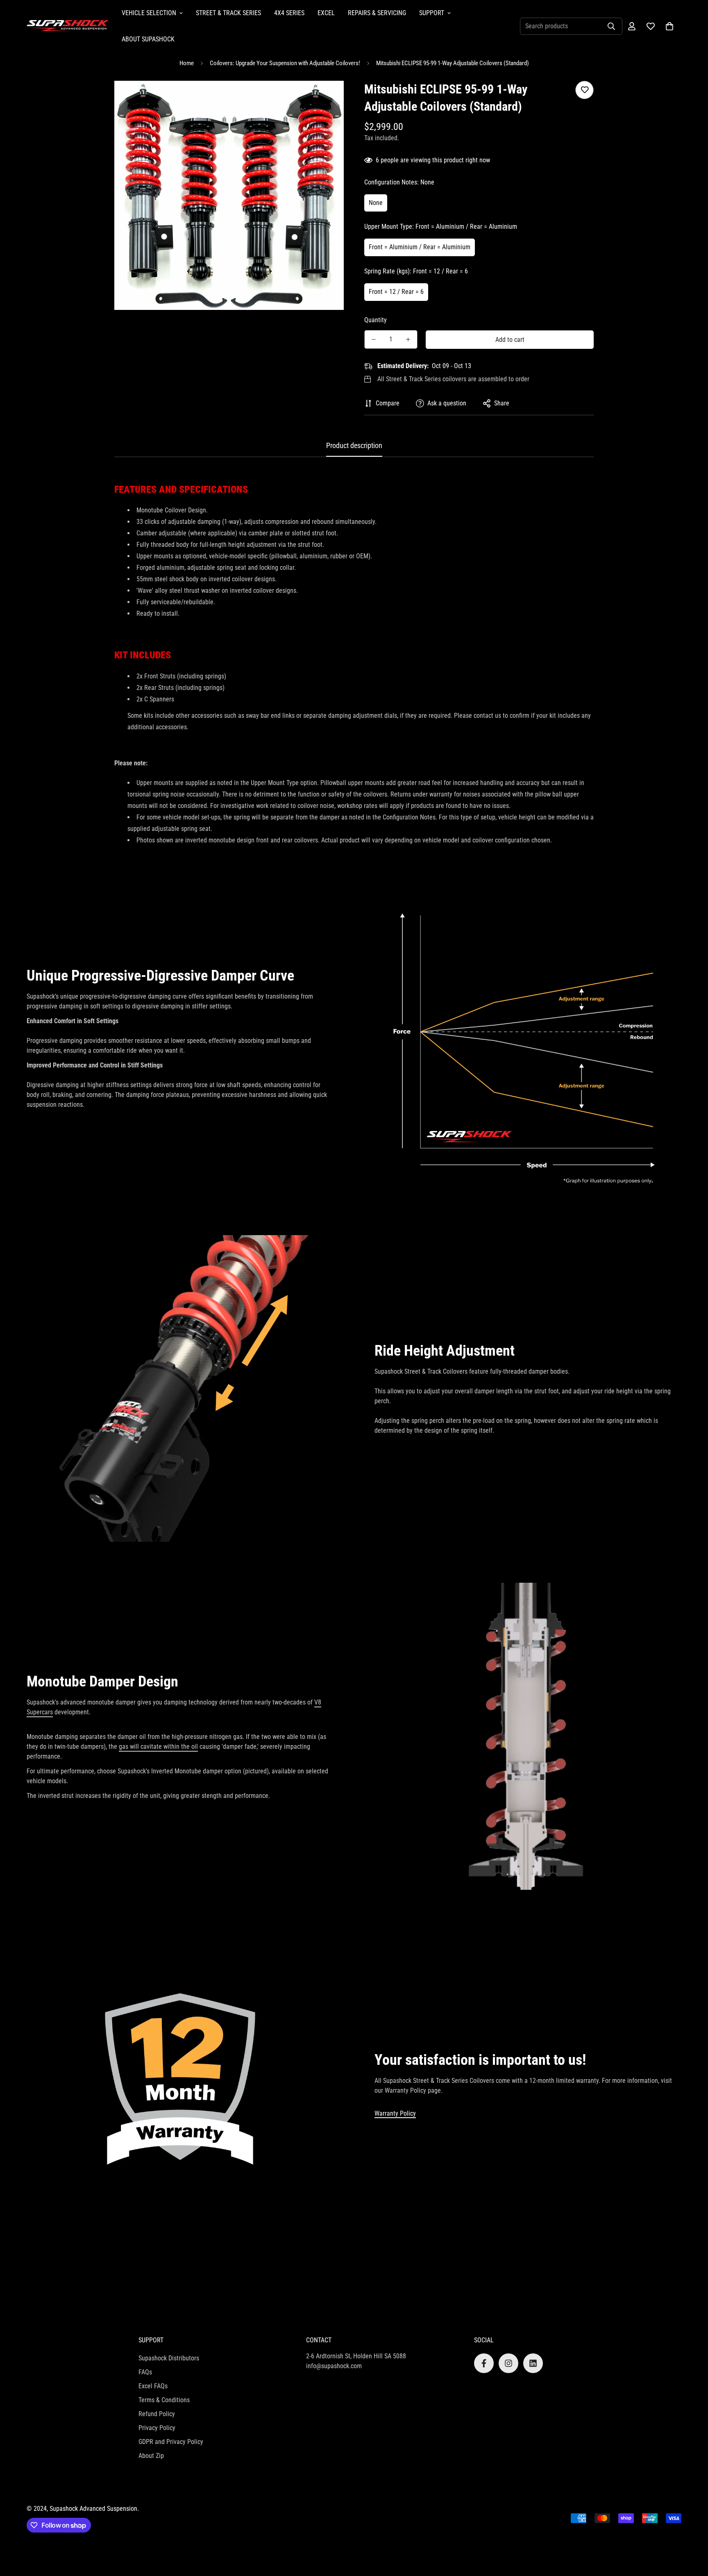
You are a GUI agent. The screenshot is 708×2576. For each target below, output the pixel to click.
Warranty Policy (395, 2113)
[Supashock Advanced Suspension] (68, 26)
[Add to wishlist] (584, 90)
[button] (669, 26)
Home (187, 63)
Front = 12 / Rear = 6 (396, 292)
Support (432, 13)
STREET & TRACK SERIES (228, 13)
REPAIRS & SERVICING (377, 13)
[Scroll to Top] (692, 2531)
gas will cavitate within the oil (158, 1747)
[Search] (611, 26)
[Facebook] (484, 2363)
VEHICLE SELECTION (149, 13)
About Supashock (148, 39)
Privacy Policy (157, 2428)
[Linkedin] (533, 2363)
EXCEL (326, 13)
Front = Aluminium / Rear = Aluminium (420, 247)
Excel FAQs (153, 2386)
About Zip (151, 2456)
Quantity (376, 320)
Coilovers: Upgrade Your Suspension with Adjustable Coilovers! (285, 63)
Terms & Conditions (164, 2400)
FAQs (145, 2372)
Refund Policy (157, 2414)
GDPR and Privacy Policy (171, 2442)
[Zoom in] (326, 98)
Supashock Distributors (169, 2358)
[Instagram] (508, 2363)
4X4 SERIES (289, 13)
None (376, 203)
